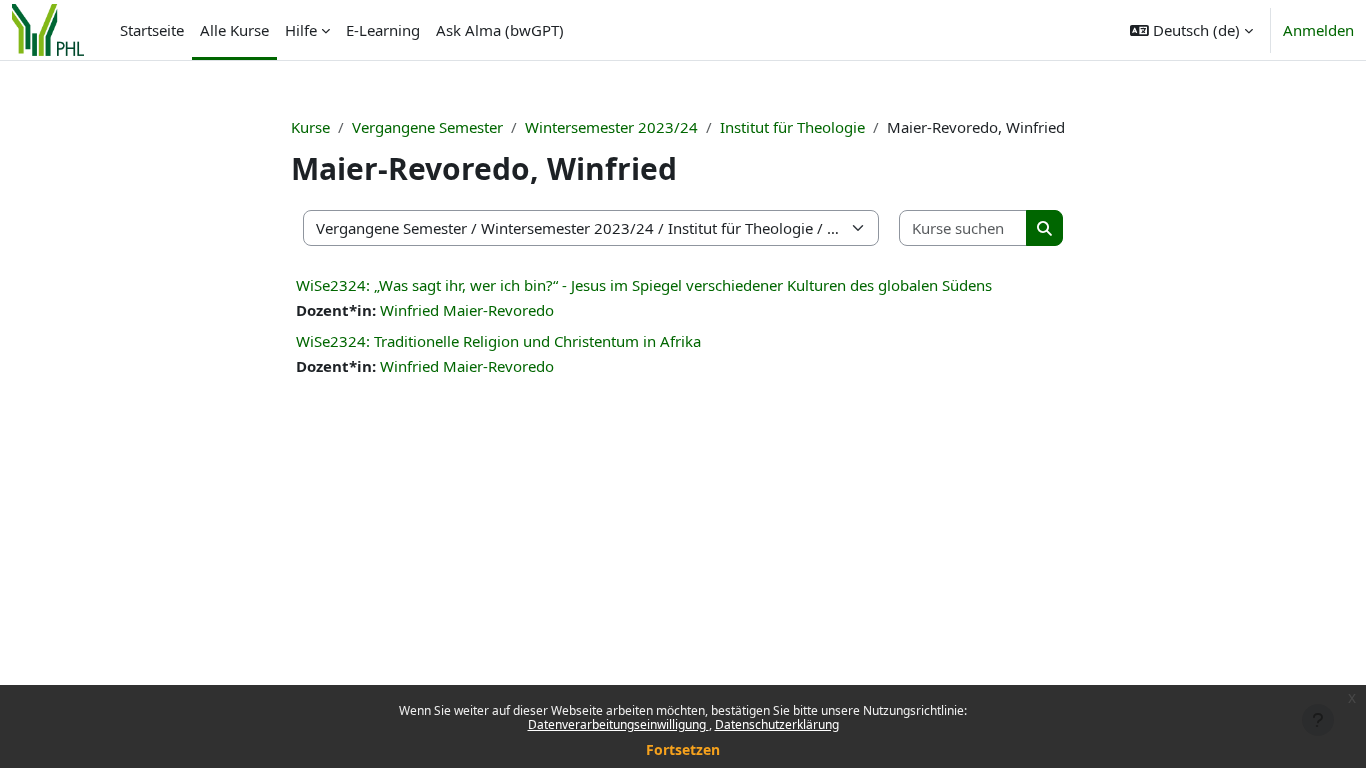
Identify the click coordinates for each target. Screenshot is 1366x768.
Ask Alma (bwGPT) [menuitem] (500, 30)
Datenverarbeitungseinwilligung (618, 724)
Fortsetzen (683, 749)
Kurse (310, 127)
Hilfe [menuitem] (301, 30)
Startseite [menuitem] (152, 30)
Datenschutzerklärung (777, 724)
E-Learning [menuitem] (383, 30)
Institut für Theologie (792, 127)
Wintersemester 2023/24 (611, 127)
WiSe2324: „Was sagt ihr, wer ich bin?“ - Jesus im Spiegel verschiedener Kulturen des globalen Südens (644, 285)
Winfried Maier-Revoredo (467, 310)
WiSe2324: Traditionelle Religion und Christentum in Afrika (498, 341)
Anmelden (1318, 30)
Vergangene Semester (427, 127)
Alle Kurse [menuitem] (234, 30)
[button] (1191, 30)
